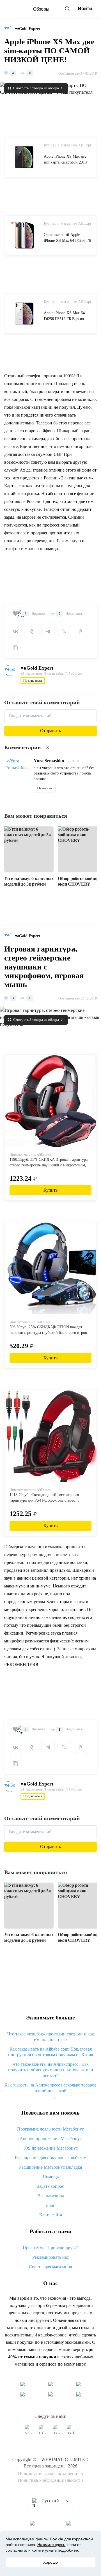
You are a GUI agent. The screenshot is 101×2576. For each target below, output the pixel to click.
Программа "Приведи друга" (50, 2248)
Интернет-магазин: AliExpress (31, 1155)
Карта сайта (51, 2215)
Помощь (51, 2177)
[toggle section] (54, 2098)
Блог (50, 2205)
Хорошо (50, 2562)
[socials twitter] (58, 2432)
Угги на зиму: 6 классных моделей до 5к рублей (29, 881)
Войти (85, 9)
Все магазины (51, 2196)
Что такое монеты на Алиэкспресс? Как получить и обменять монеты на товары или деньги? (51, 2070)
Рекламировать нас (50, 2257)
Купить (50, 1190)
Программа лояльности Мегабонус (50, 2129)
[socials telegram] (72, 2432)
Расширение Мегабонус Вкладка (50, 2167)
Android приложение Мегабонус (51, 2139)
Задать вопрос (50, 2186)
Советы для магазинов (50, 2267)
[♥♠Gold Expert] (10, 29)
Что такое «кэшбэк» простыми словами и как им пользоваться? (51, 2037)
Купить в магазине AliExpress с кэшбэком (67, 145)
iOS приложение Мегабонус (51, 2148)
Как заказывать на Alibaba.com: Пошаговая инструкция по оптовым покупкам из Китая (50, 2052)
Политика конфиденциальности (51, 2480)
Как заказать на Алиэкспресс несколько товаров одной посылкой (50, 2088)
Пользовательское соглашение (49, 2473)
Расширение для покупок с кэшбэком (51, 2158)
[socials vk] (29, 2432)
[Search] (67, 9)
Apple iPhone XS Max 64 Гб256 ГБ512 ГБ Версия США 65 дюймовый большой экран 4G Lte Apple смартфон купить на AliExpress (66, 317)
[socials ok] (43, 2432)
